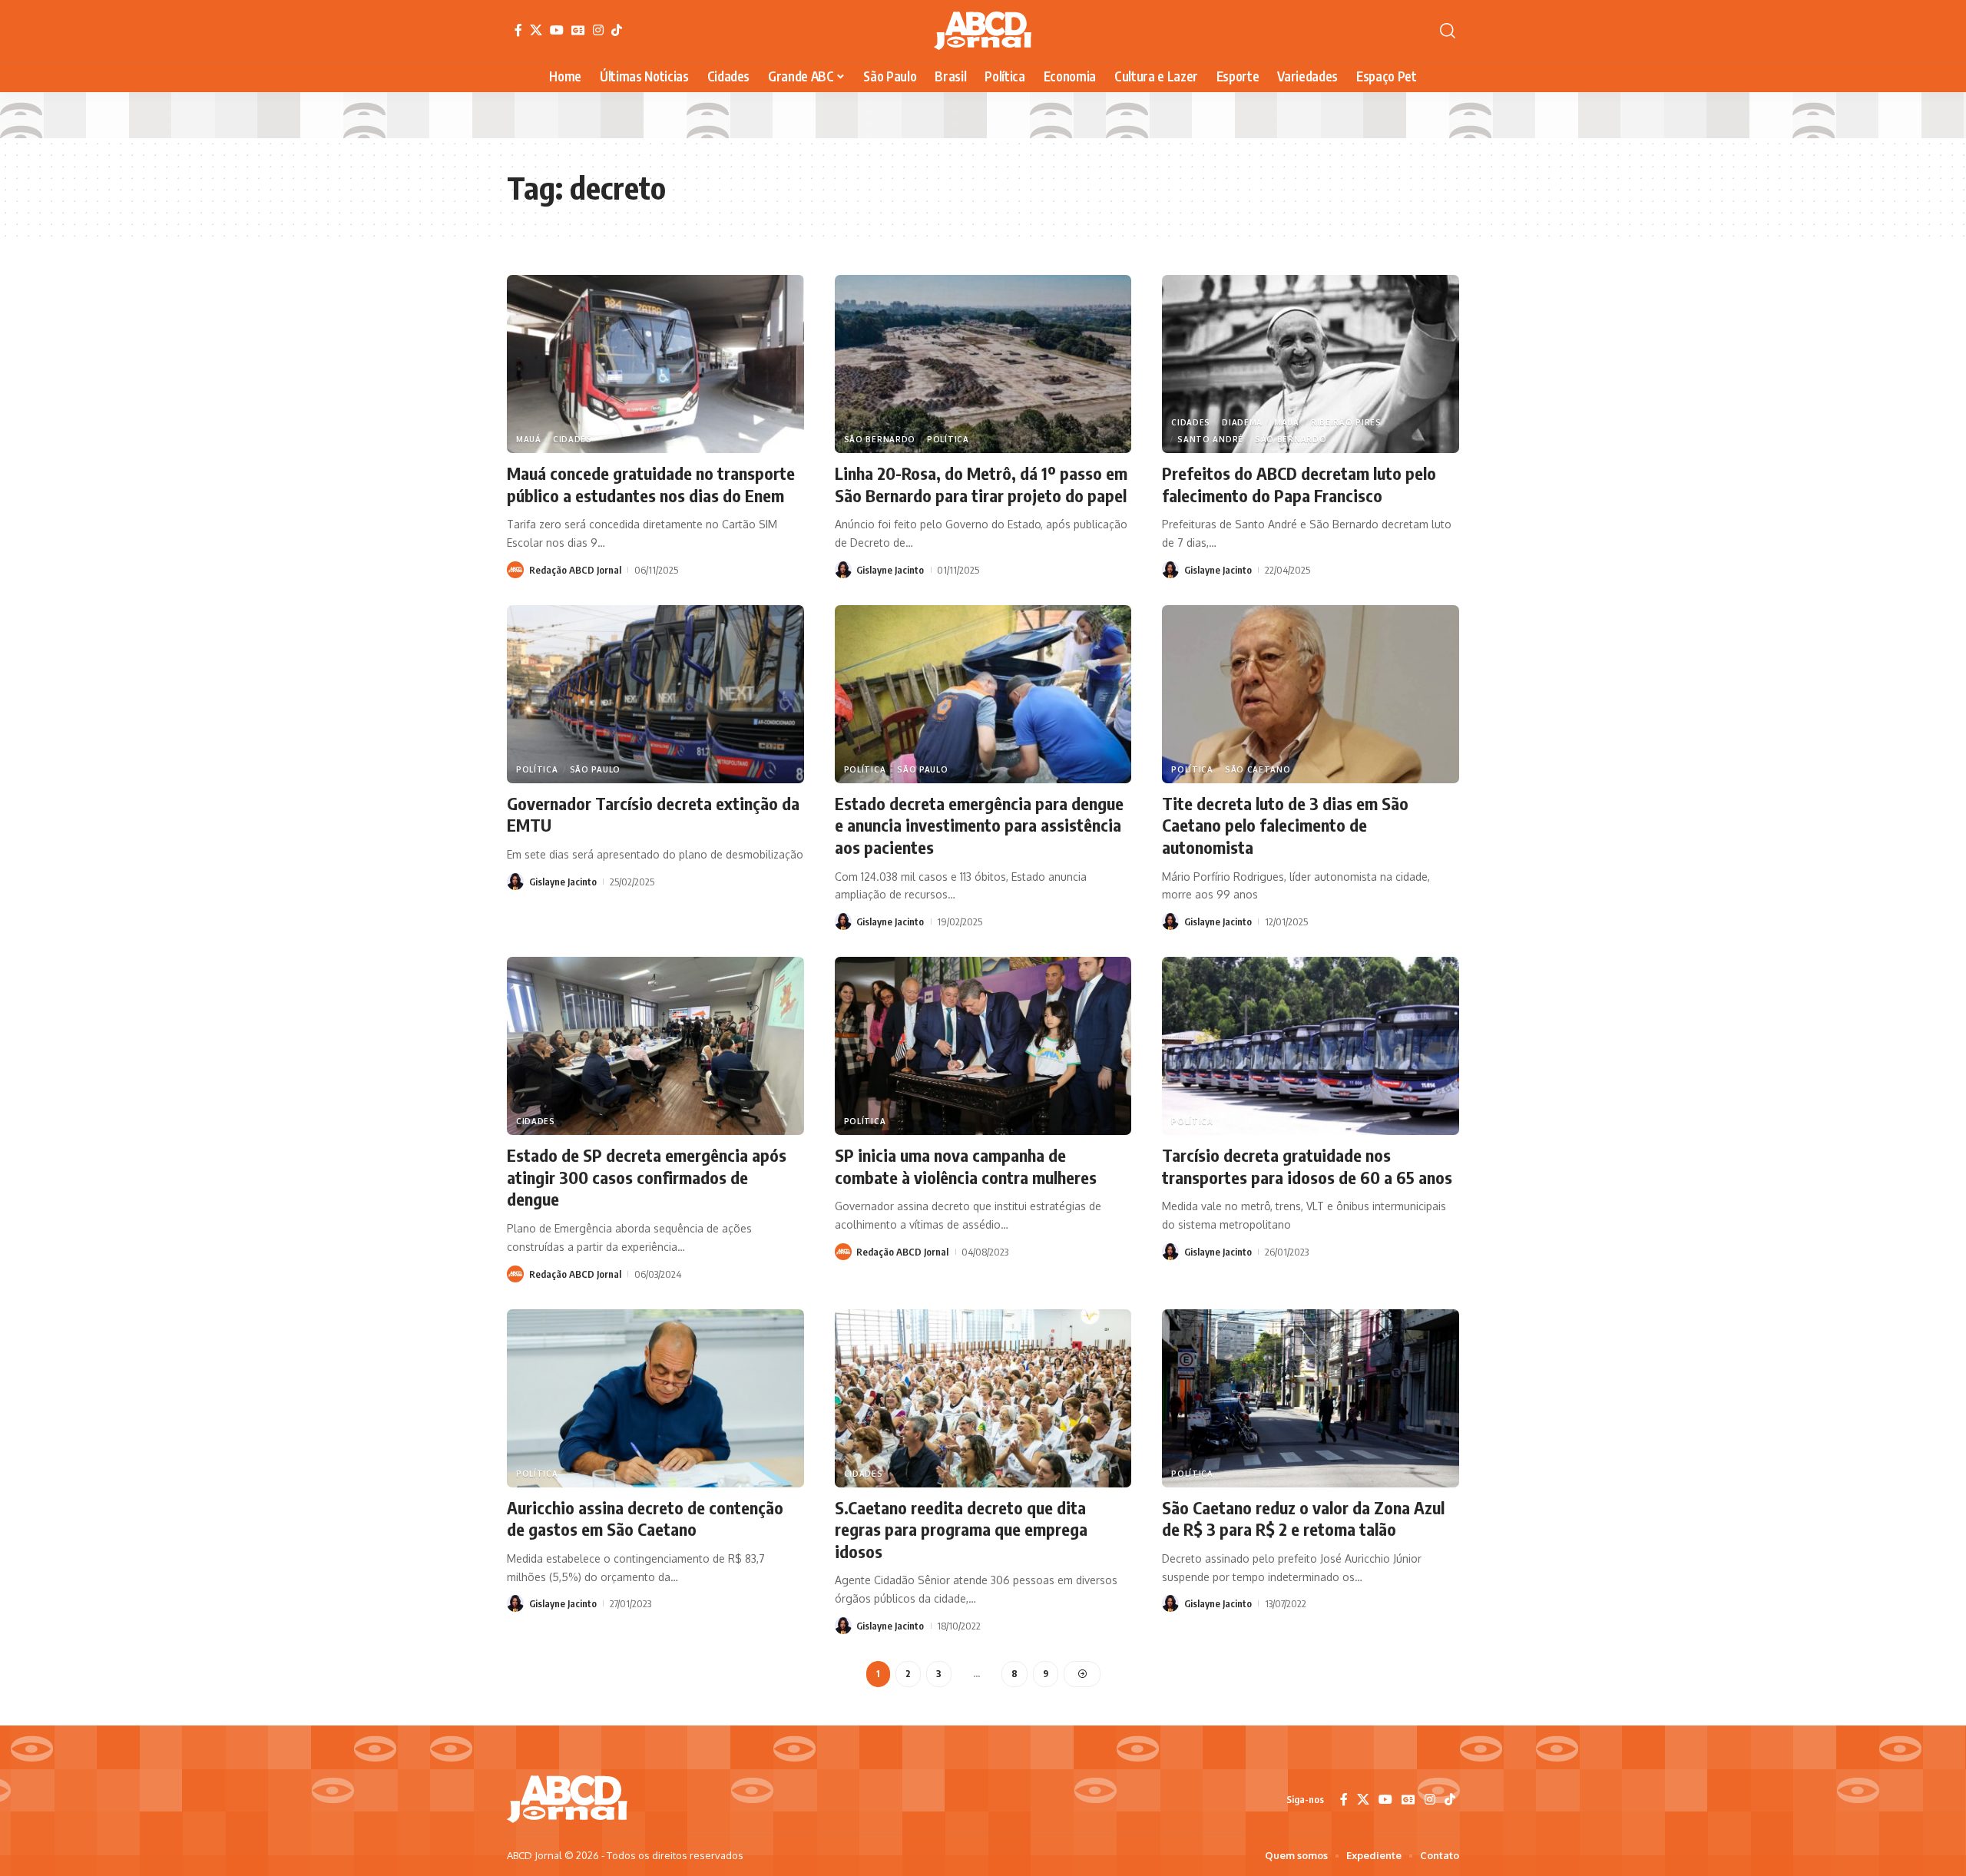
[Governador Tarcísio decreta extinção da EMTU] (655, 694)
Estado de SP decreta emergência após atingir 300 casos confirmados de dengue (647, 1177)
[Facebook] (518, 30)
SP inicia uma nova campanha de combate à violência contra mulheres (966, 1166)
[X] (536, 30)
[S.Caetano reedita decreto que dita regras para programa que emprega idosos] (983, 1398)
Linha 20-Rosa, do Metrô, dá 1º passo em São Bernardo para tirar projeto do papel (981, 484)
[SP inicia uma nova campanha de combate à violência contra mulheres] (983, 1046)
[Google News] (578, 30)
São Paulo (595, 769)
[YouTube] (557, 30)
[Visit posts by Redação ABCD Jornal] (515, 570)
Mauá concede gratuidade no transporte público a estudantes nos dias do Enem (651, 484)
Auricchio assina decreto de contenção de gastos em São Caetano (645, 1519)
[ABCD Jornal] (983, 31)
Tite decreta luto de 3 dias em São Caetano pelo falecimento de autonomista (1285, 825)
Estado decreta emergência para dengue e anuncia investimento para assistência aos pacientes (979, 825)
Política (948, 439)
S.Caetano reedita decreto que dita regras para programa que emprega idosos (961, 1529)
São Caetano (1258, 769)
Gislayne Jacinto (890, 570)
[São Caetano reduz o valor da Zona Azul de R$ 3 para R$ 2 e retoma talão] (1311, 1398)
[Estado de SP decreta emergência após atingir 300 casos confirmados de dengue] (655, 1046)
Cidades (573, 439)
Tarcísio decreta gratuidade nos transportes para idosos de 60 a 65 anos (1307, 1166)
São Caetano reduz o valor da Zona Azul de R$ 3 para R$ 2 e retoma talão (1303, 1519)
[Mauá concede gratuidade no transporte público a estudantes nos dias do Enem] (655, 364)
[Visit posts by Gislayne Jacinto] (843, 570)
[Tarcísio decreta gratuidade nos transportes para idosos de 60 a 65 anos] (1311, 1046)
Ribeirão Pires (1346, 422)
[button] (1448, 31)
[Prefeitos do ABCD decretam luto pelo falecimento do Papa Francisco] (1311, 364)
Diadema (1242, 422)
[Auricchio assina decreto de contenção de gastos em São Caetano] (655, 1398)
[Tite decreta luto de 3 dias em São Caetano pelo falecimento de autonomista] (1311, 694)
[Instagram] (598, 30)
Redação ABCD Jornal (575, 570)
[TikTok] (617, 30)
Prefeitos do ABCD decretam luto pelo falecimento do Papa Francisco (1299, 484)
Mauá (529, 439)
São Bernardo (880, 439)
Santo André (1210, 439)
